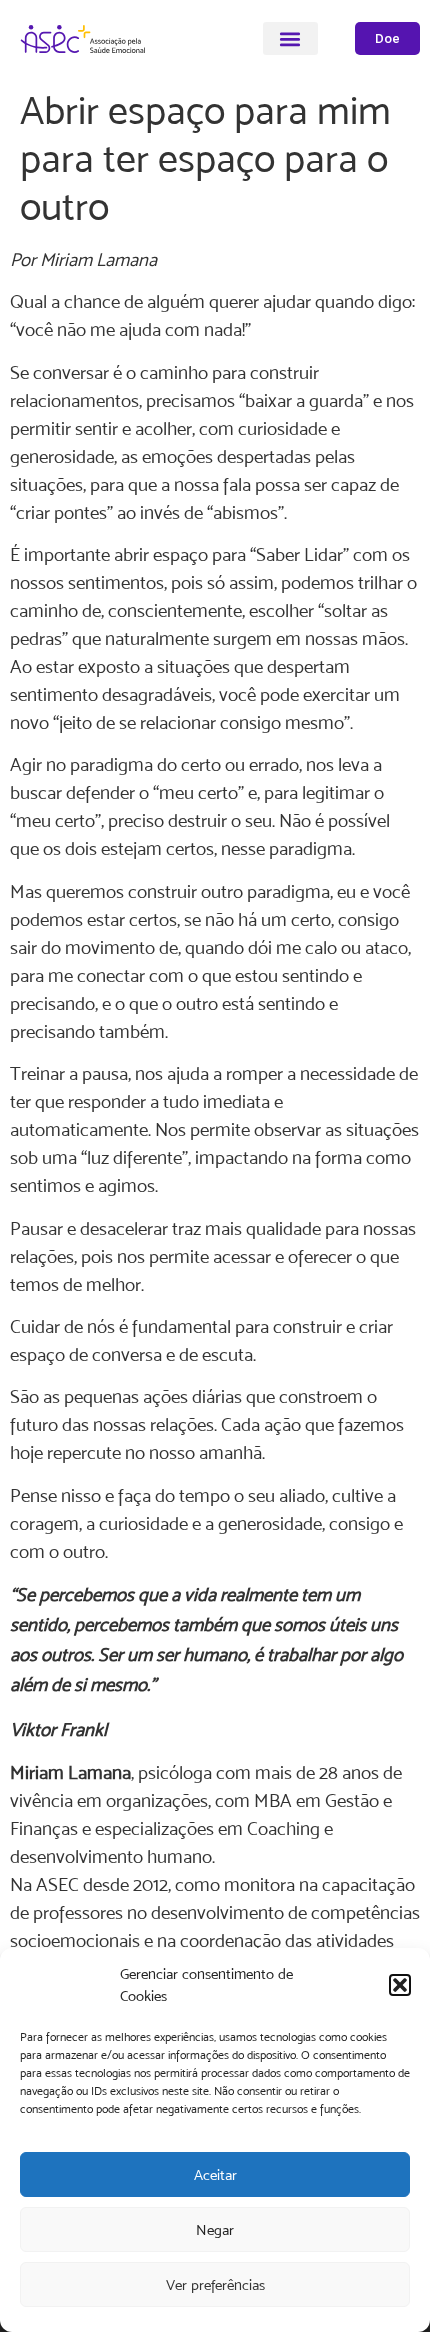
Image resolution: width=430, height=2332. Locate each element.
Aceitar (215, 2174)
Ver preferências (215, 2284)
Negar (215, 2229)
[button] (400, 1985)
